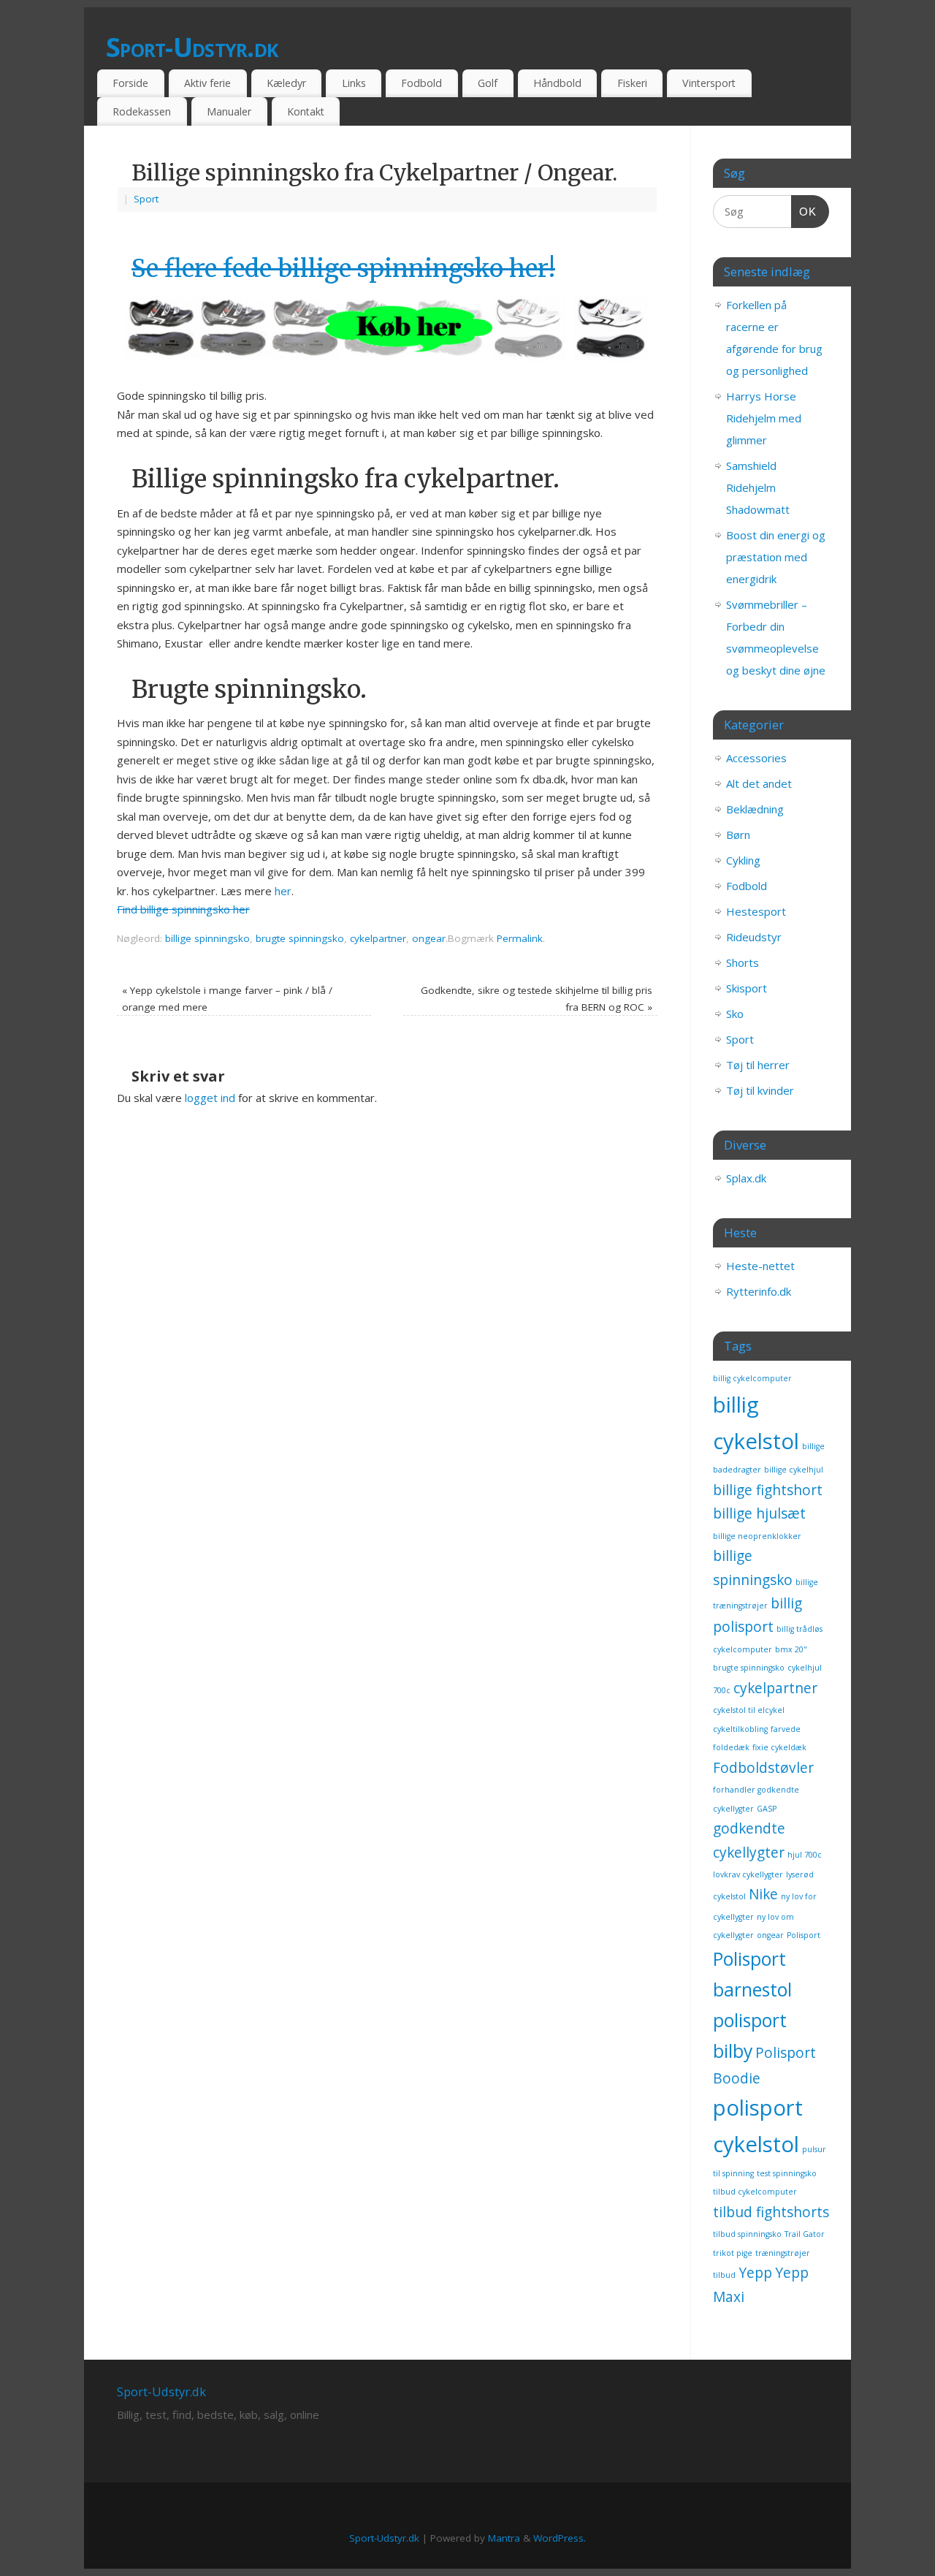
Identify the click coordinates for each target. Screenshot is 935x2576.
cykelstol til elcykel (749, 1710)
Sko (735, 1014)
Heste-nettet (760, 1266)
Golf (488, 83)
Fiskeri (632, 83)
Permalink (520, 938)
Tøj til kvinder (760, 1090)
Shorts (743, 962)
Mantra (504, 2538)
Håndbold (557, 83)
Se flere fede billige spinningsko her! (343, 269)
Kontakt (306, 111)
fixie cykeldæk (779, 1747)
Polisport (804, 1935)
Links (354, 83)
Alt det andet (759, 783)
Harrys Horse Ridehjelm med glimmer (764, 418)
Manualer (229, 111)
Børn (738, 835)
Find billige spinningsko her (183, 909)
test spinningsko (787, 2173)
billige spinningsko (207, 938)
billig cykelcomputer (752, 1378)
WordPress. (560, 2538)
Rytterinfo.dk (759, 1291)
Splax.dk (746, 1178)
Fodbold (421, 83)
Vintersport (709, 83)
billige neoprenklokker (757, 1536)
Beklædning (755, 809)
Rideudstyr (754, 937)
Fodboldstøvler (763, 1768)
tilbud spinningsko (747, 2234)
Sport (146, 199)
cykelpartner (378, 938)
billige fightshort (768, 1490)
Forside (130, 83)
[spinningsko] (387, 360)
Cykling (743, 860)
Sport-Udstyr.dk (192, 47)
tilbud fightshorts (771, 2212)
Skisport (747, 988)
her (283, 891)
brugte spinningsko (300, 938)
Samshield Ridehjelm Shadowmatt (758, 487)
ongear (429, 938)
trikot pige (733, 2253)
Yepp (755, 2273)
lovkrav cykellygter (748, 1874)
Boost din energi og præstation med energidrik (776, 557)
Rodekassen (142, 111)
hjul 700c (805, 1855)
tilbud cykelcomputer (755, 2192)
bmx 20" (791, 1649)
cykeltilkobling (740, 1729)
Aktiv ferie (207, 83)
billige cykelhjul (794, 1470)
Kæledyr (286, 83)
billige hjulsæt (759, 1513)
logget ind (210, 1098)
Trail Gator (805, 2234)
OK (804, 211)
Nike (763, 1894)
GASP (767, 1809)
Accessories (756, 758)
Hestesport (756, 911)
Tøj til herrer (758, 1065)
